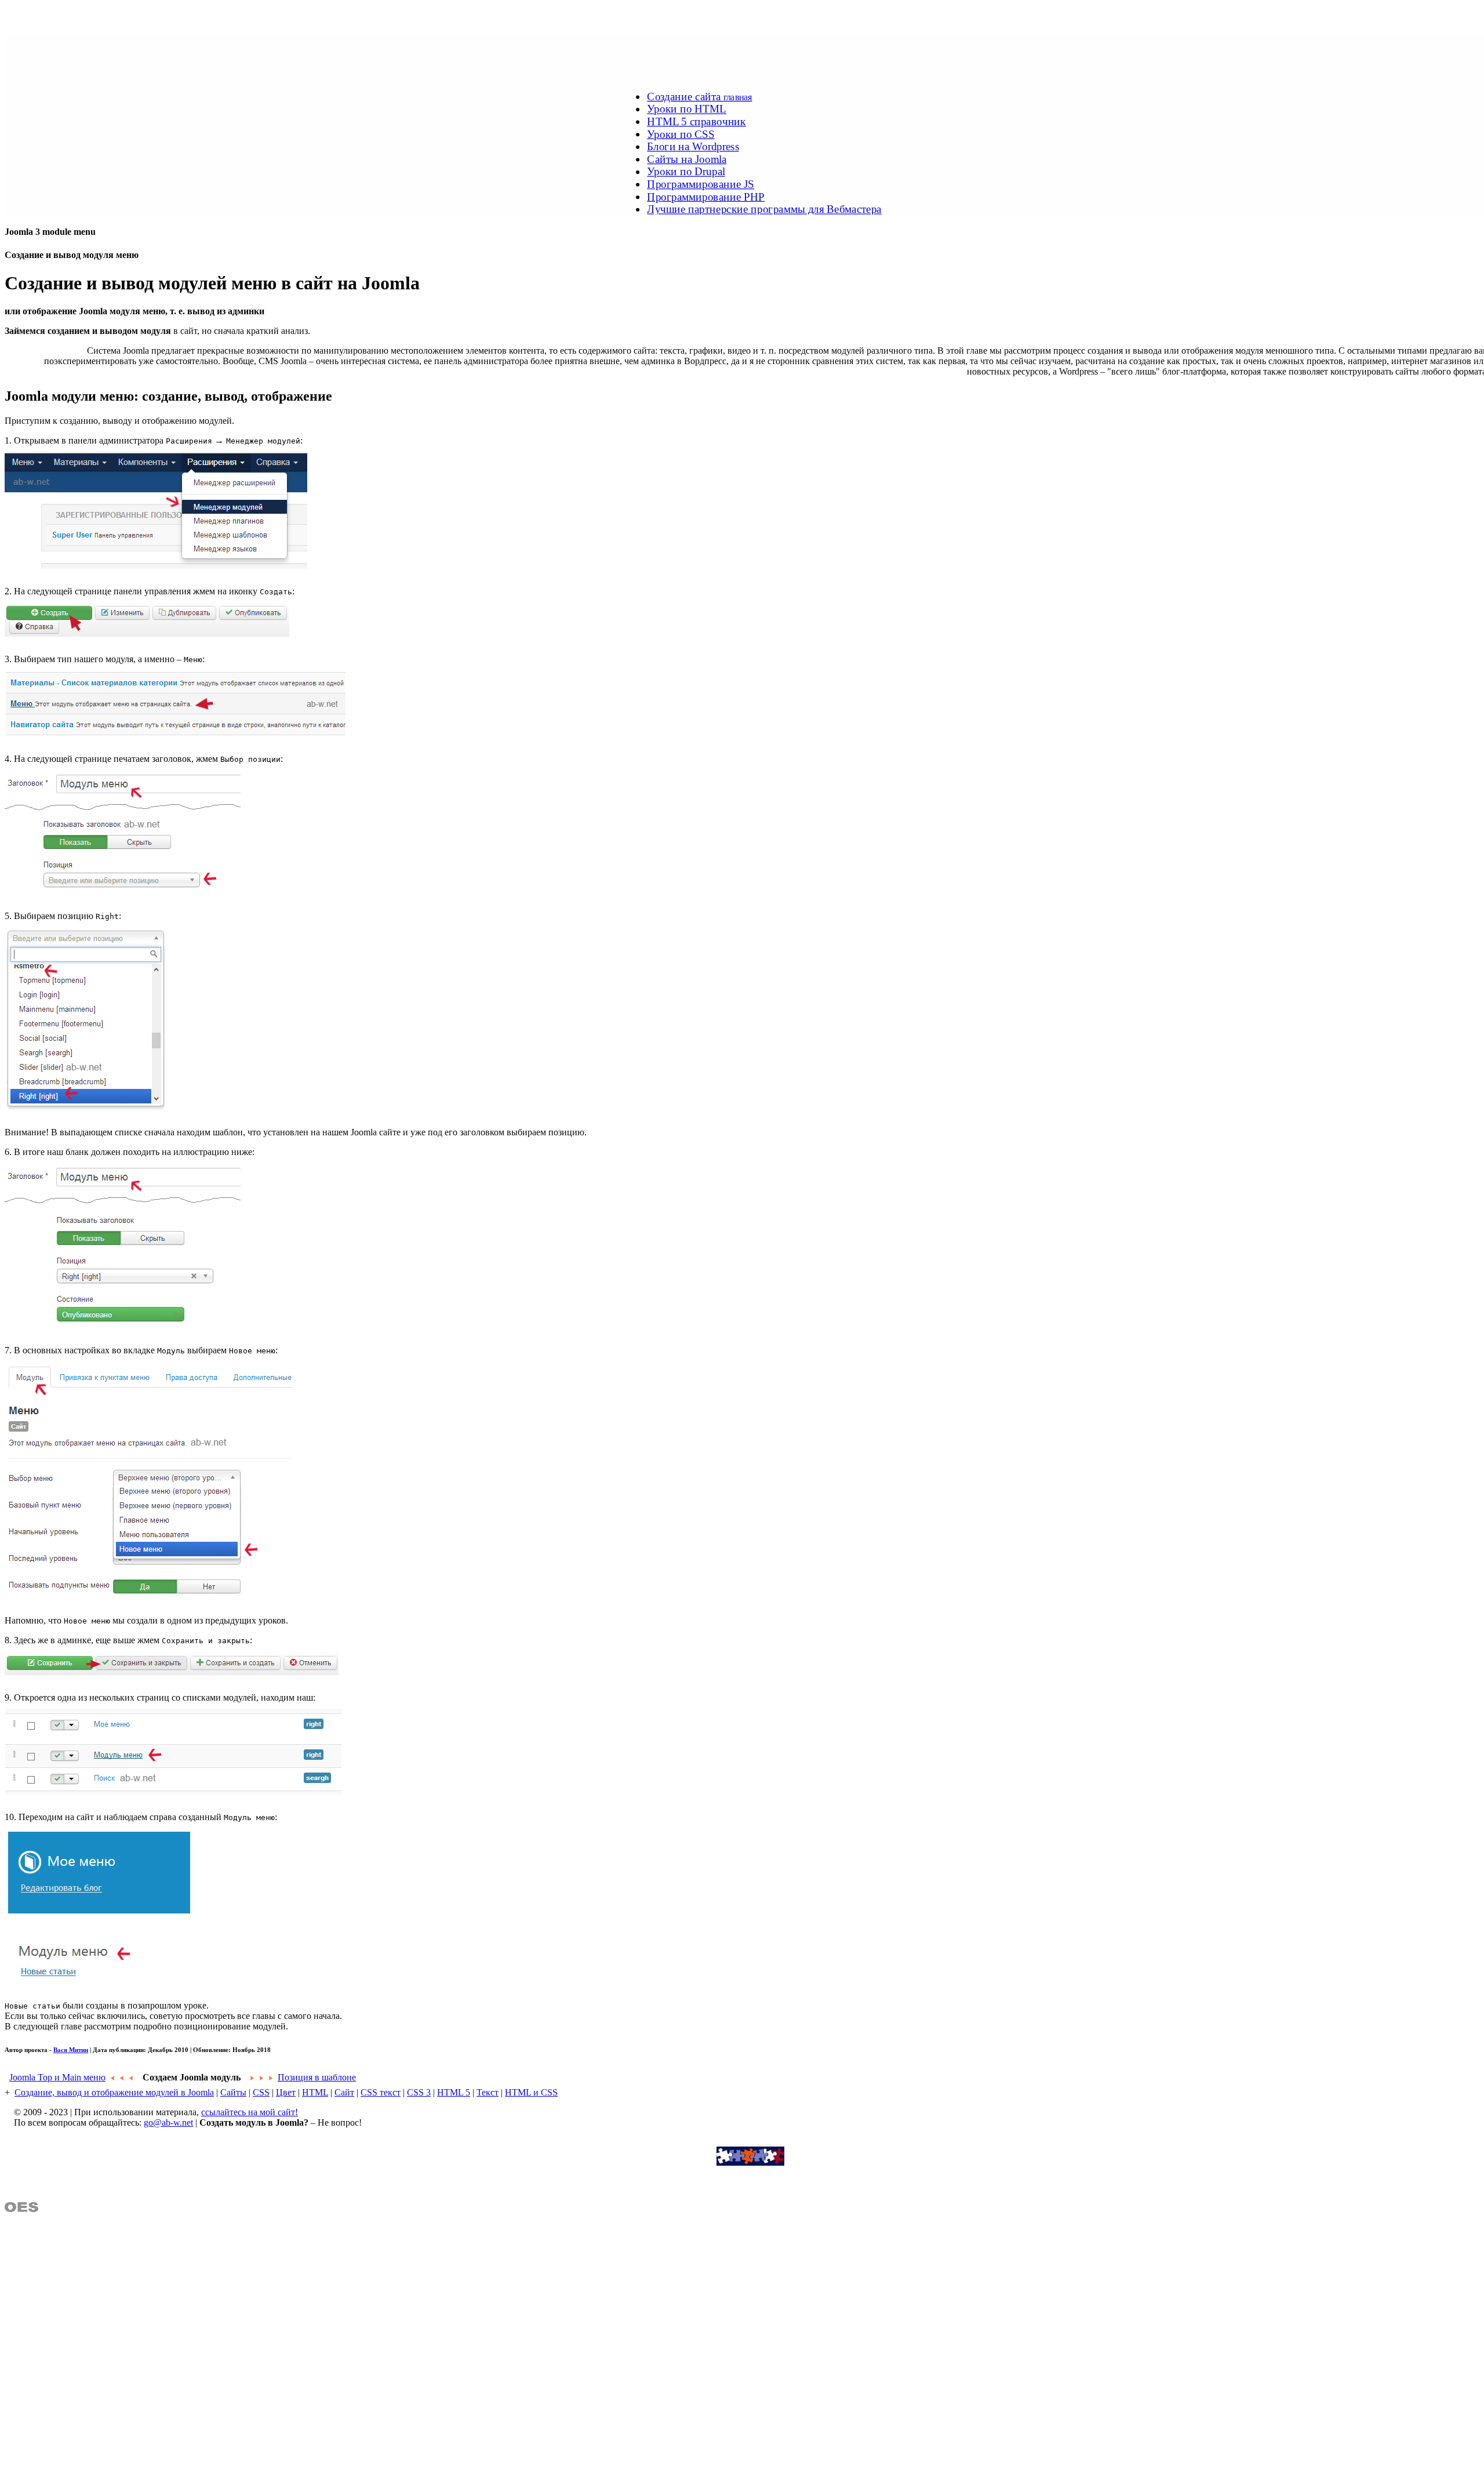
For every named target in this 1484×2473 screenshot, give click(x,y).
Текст (488, 2092)
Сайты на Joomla (687, 159)
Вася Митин (71, 2050)
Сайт (344, 2092)
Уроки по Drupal (686, 172)
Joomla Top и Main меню (57, 2077)
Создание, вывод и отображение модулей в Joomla (114, 2092)
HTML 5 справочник (696, 121)
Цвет (286, 2092)
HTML (315, 2092)
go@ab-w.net (168, 2122)
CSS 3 (419, 2092)
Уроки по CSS (681, 134)
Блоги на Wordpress (693, 146)
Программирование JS (701, 184)
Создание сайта (699, 96)
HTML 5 (454, 2092)
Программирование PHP (706, 197)
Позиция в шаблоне (317, 2077)
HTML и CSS (531, 2092)
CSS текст (381, 2092)
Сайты (233, 2092)
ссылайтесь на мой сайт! (250, 2112)
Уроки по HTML (687, 109)
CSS (261, 2092)
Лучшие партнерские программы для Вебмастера (764, 209)
